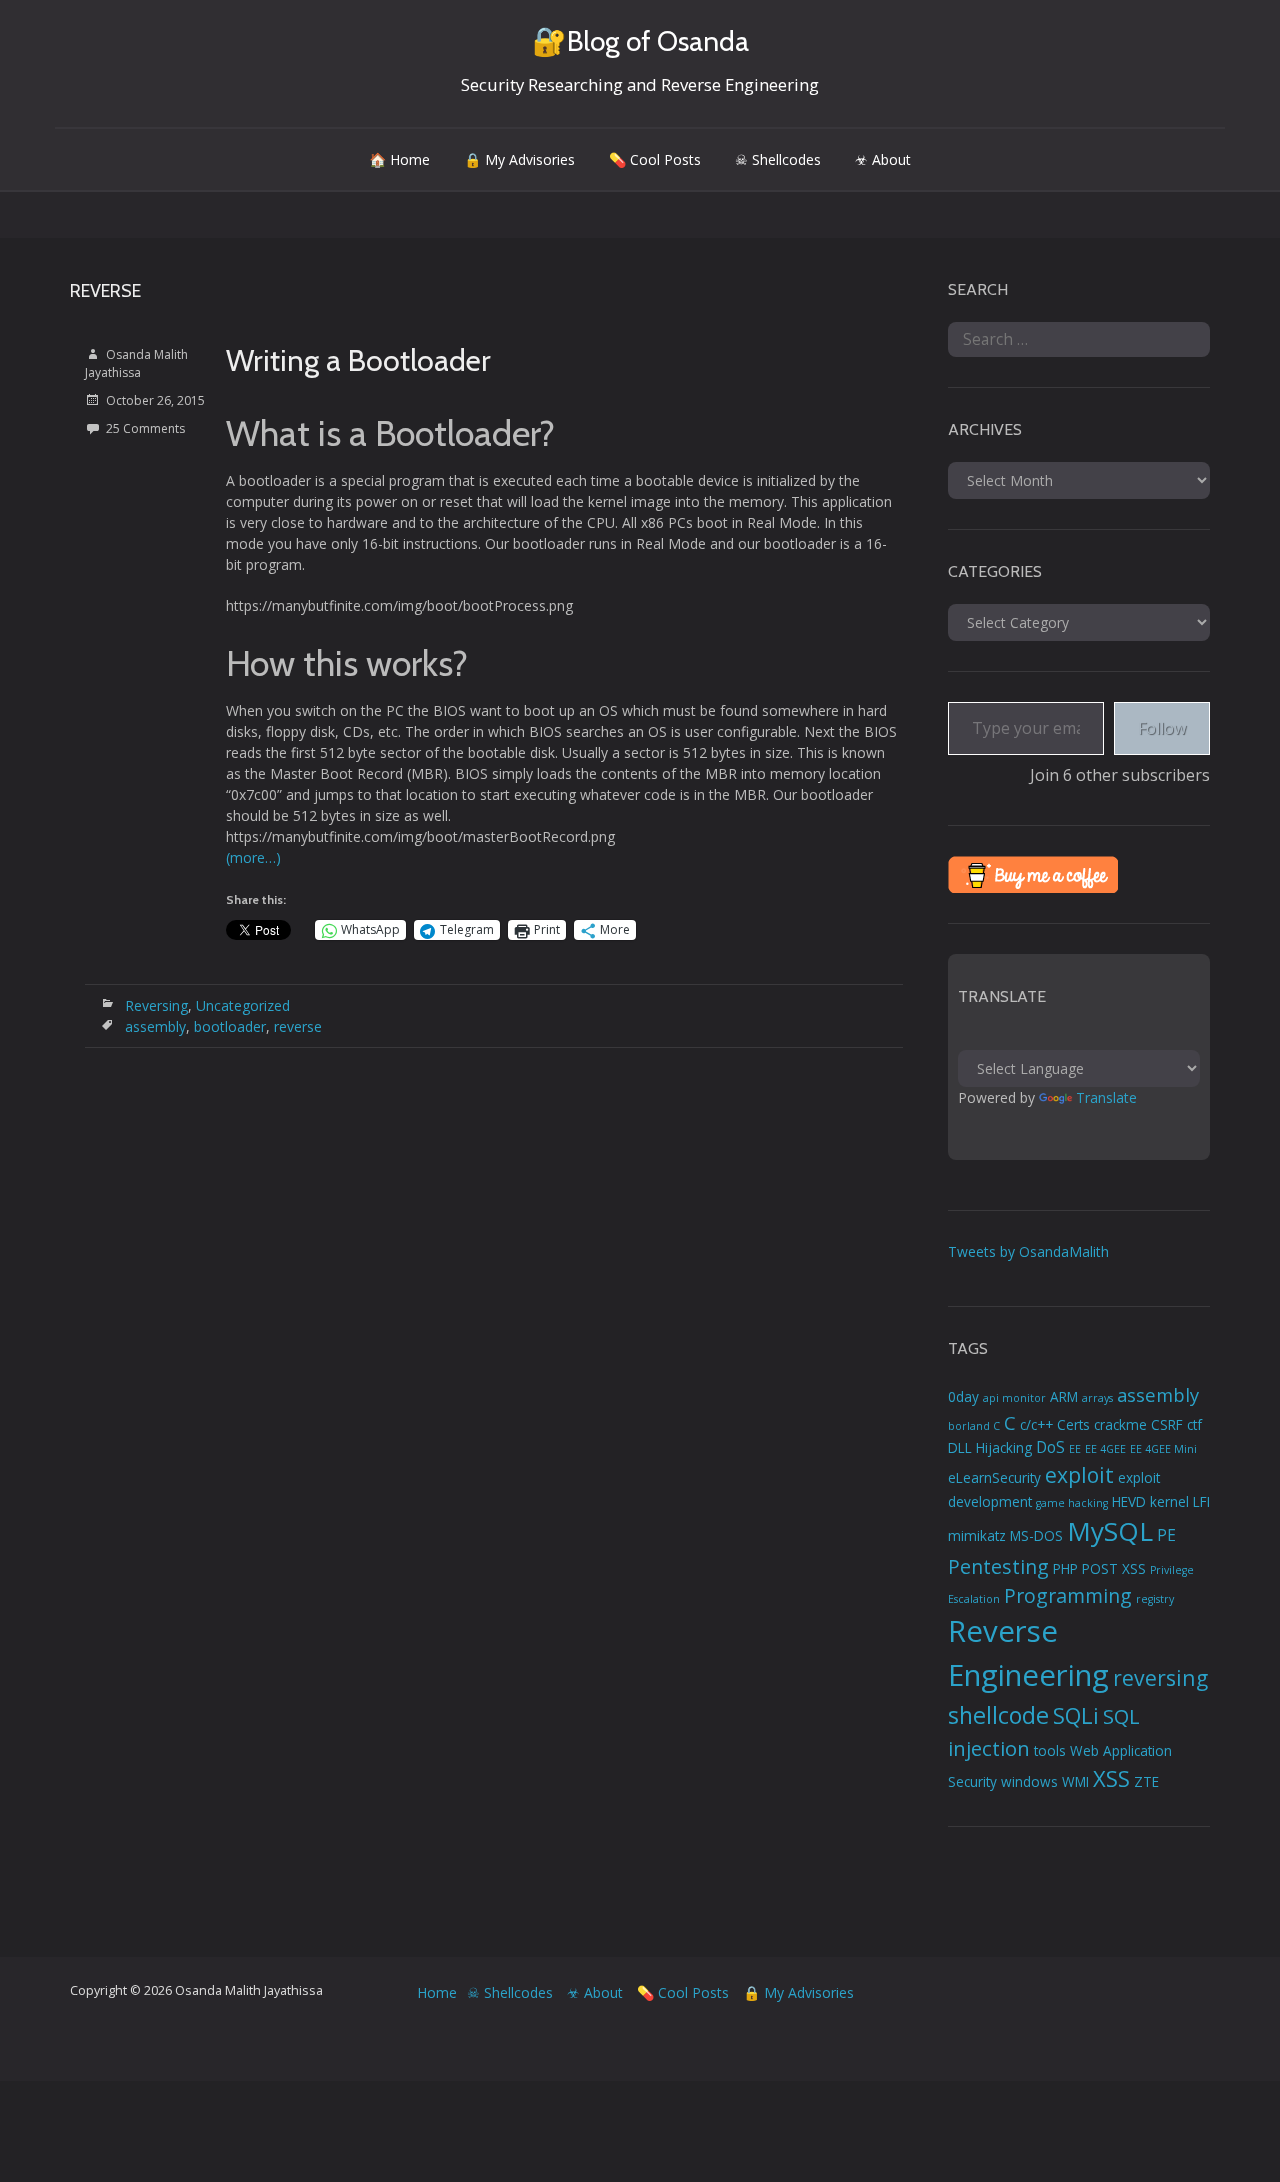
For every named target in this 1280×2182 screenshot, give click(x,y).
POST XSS (1114, 1569)
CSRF (1167, 1425)
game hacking (1072, 1503)
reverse (298, 1026)
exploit (1079, 1474)
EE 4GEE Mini (1163, 1449)
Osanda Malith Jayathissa (136, 363)
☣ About (883, 159)
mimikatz (977, 1536)
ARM (1064, 1397)
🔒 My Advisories (519, 159)
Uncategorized (243, 1005)
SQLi (1076, 1715)
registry (1155, 1599)
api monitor (1014, 1398)
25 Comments (145, 428)
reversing (1160, 1677)
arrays (1097, 1398)
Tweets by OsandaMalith (1028, 1251)
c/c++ (1036, 1425)
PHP (1065, 1569)
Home (437, 1992)
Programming (1068, 1595)
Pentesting (998, 1566)
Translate (1106, 1097)
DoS (1050, 1447)
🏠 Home (399, 159)
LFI (1201, 1502)
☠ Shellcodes (778, 159)
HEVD (1129, 1502)
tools (1050, 1751)
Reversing (156, 1005)
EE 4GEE (1105, 1449)
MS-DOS (1036, 1536)
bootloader (230, 1026)
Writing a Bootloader (358, 360)
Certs (1073, 1425)
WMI (1075, 1782)
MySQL (1110, 1531)
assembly (155, 1026)
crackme (1120, 1425)
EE (1075, 1449)
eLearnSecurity (994, 1478)
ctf (1194, 1425)
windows (1029, 1782)
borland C (974, 1426)
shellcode (998, 1715)
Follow (1162, 728)
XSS (1111, 1778)
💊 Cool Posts (655, 159)
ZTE (1146, 1782)
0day (963, 1397)
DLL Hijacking (990, 1448)
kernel (1169, 1502)
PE (1166, 1535)
